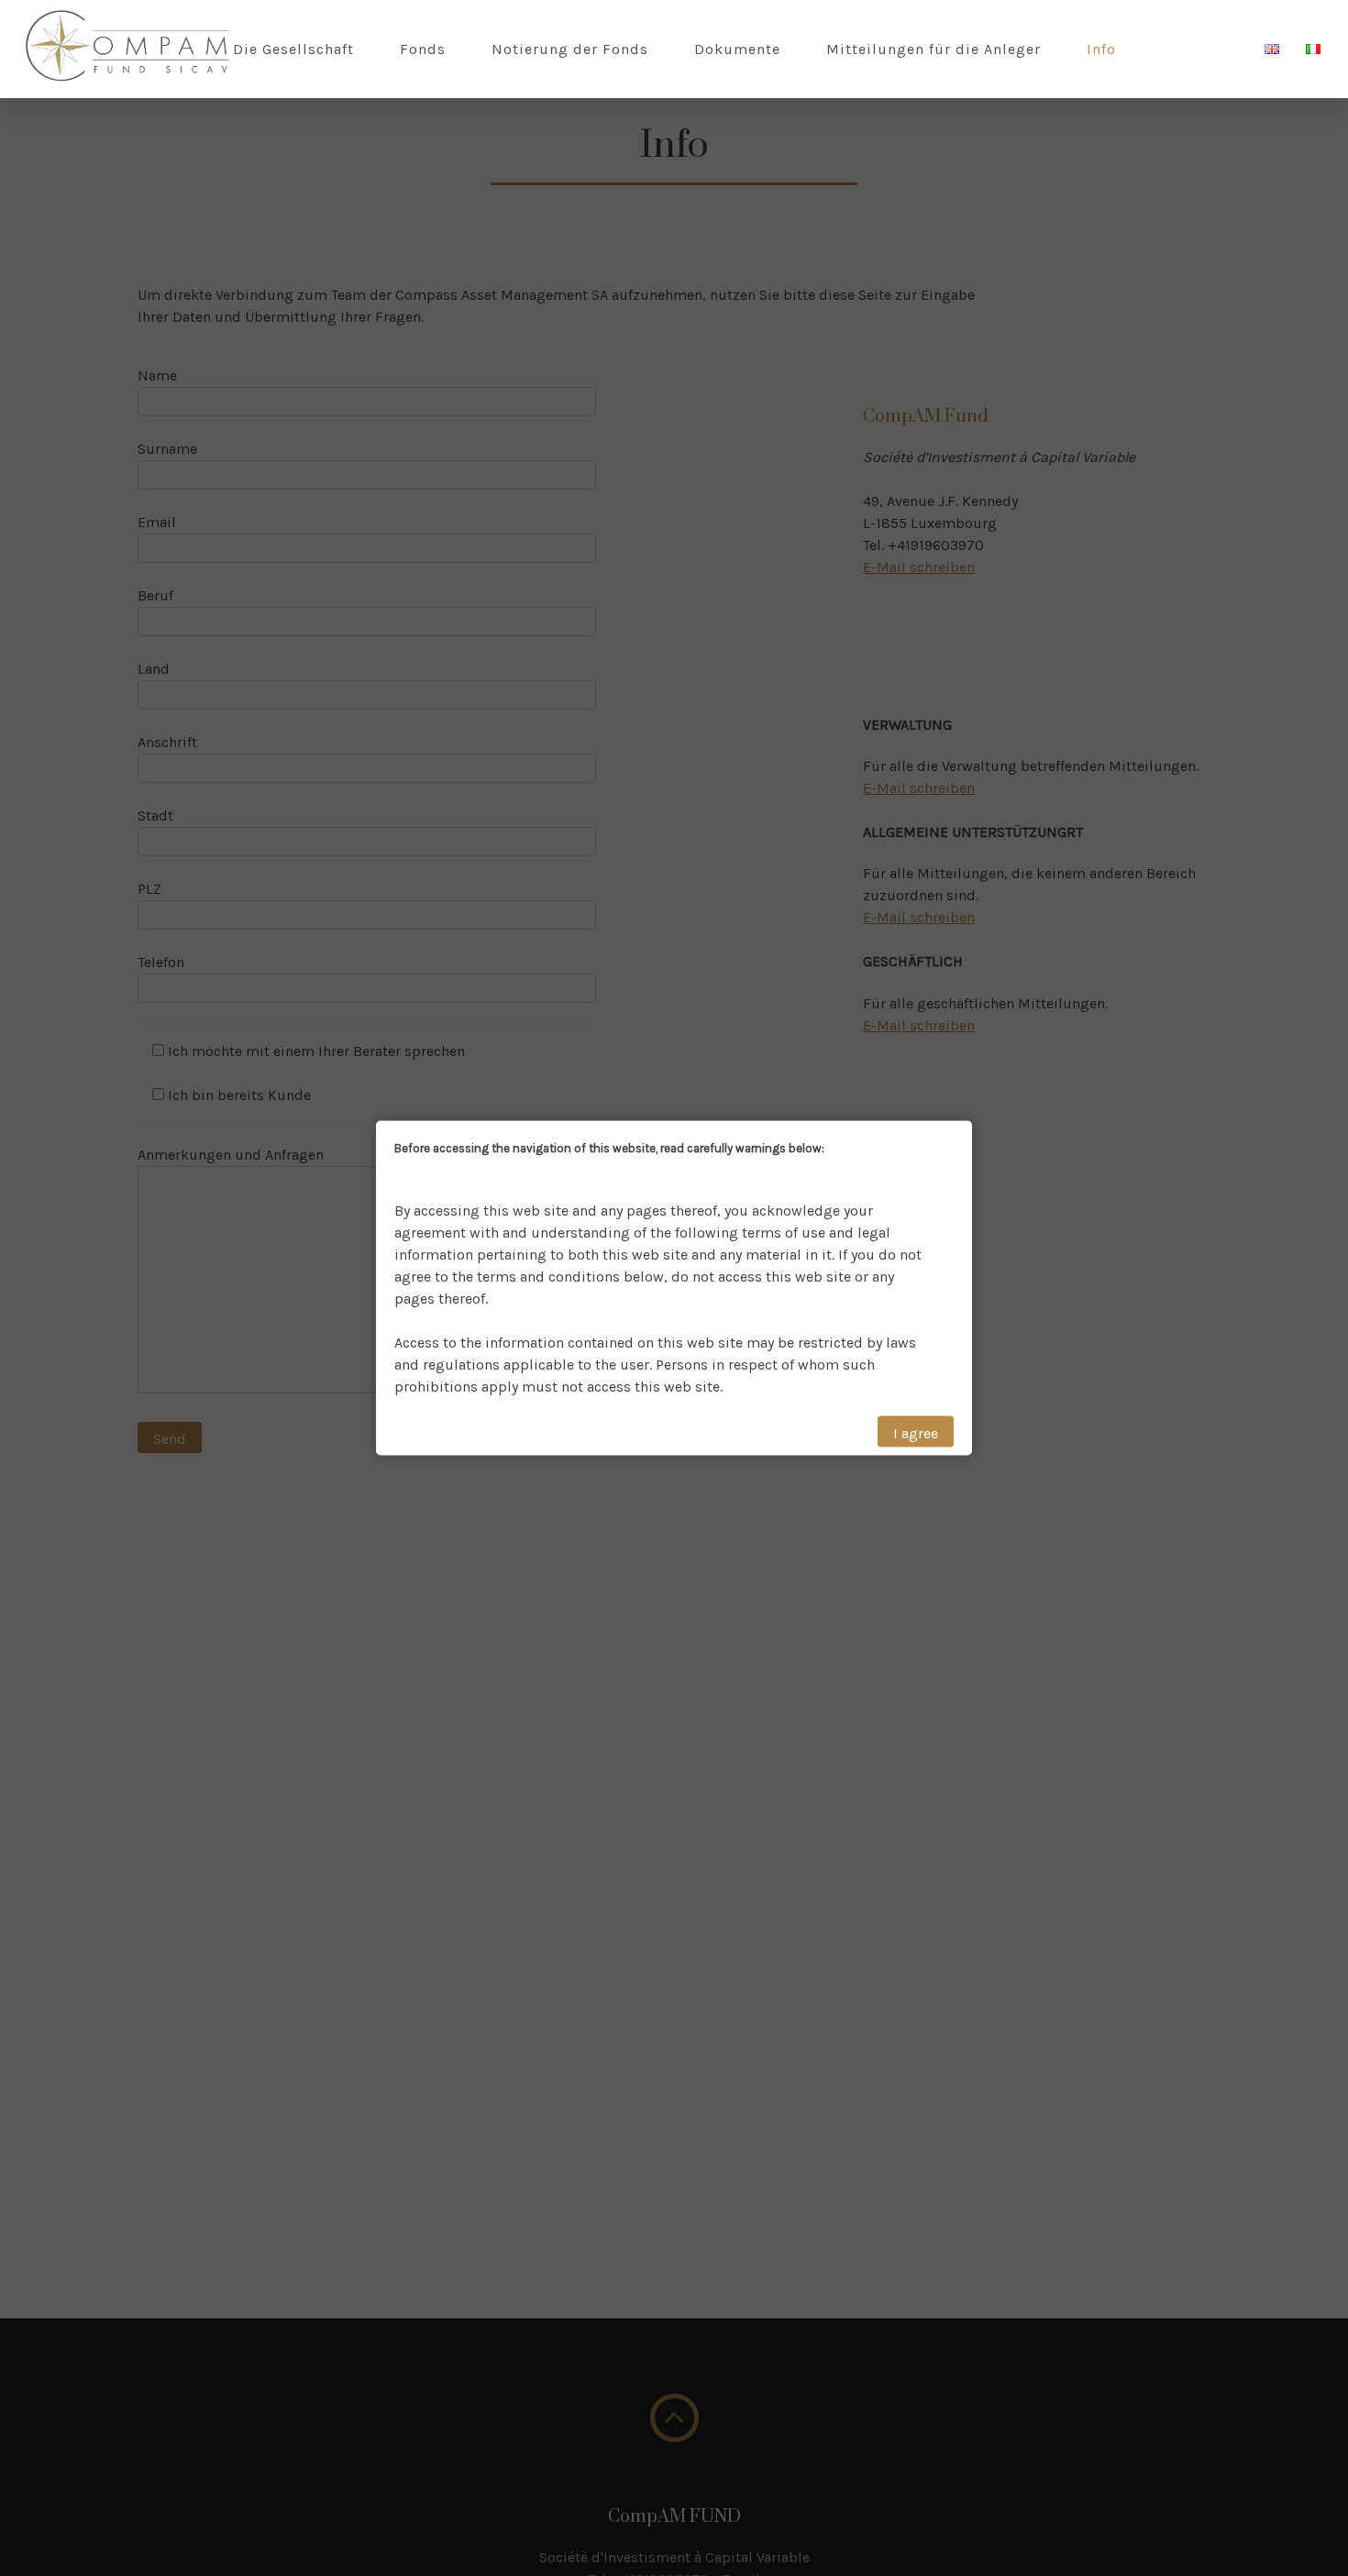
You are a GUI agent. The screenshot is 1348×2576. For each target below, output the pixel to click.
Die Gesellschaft (293, 49)
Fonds (423, 49)
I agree (916, 1432)
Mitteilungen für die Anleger (934, 49)
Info (1101, 49)
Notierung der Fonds (570, 49)
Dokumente (737, 49)
